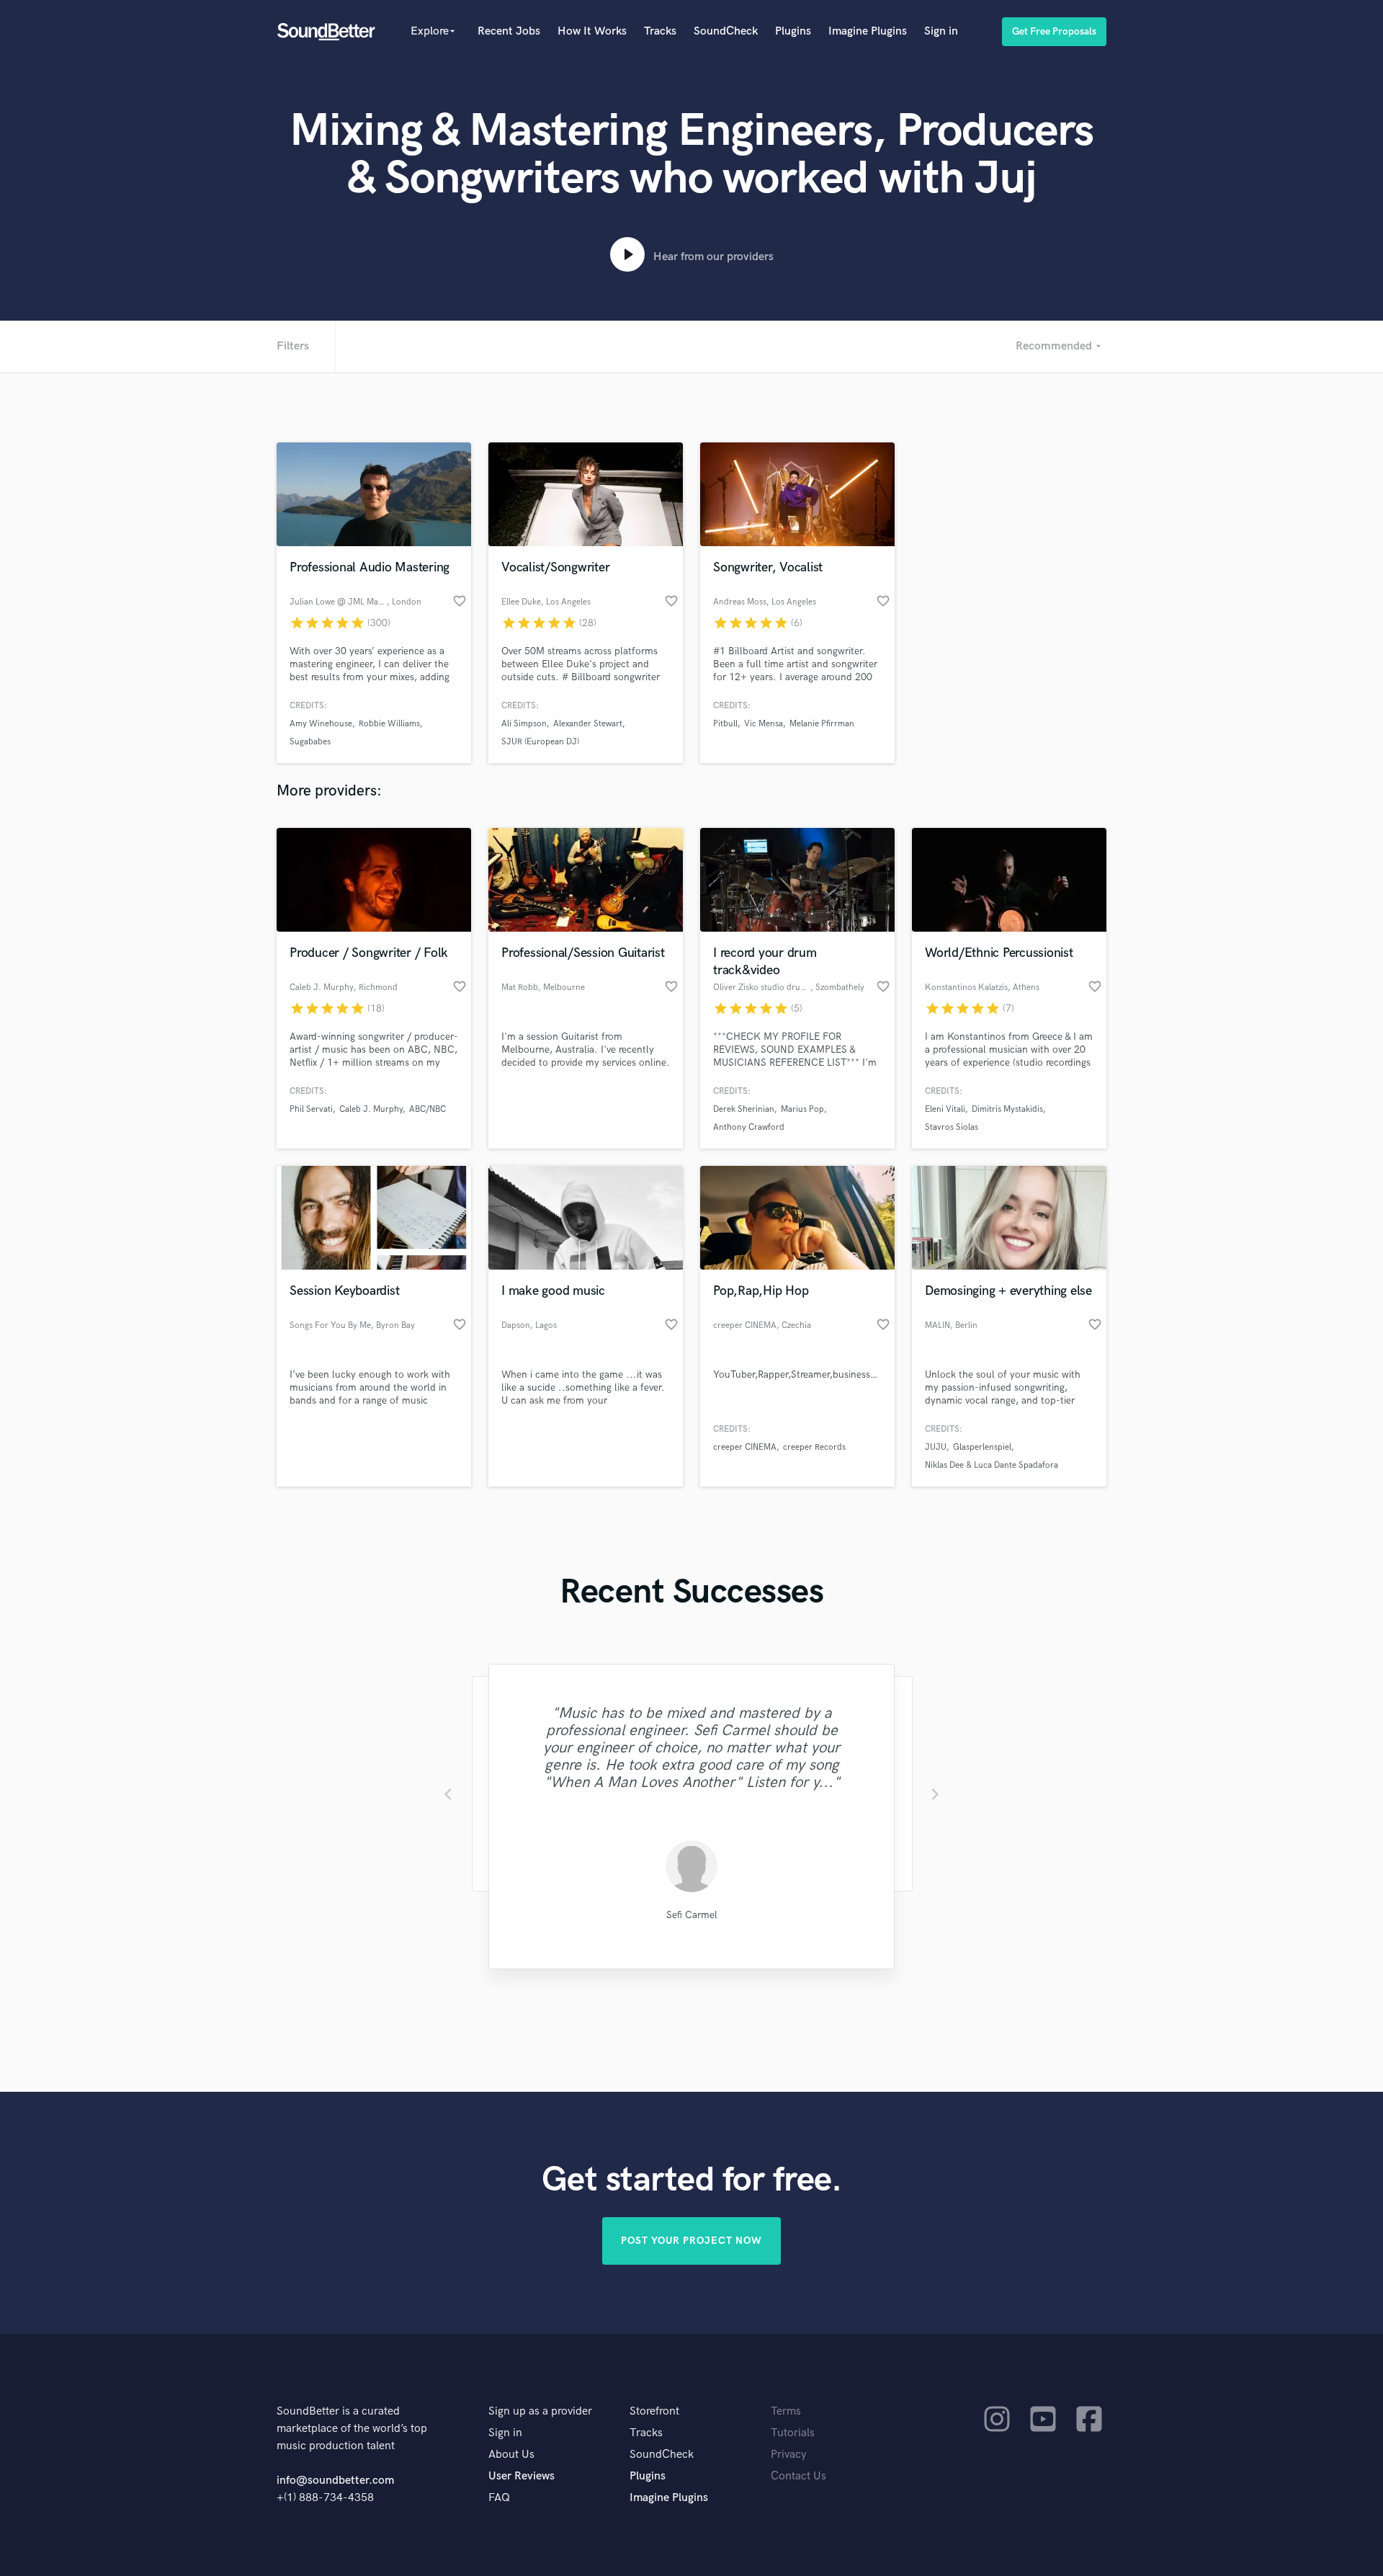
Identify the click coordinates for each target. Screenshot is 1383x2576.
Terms (786, 2411)
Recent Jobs (509, 31)
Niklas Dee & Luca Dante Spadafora (992, 1465)
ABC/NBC (428, 1109)
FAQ (499, 2498)
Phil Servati (311, 1109)
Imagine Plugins (868, 31)
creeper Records (814, 1447)
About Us (511, 2455)
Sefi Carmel (692, 1915)
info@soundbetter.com (335, 2481)
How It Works (592, 31)
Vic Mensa (764, 724)
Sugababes (310, 742)
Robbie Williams (389, 724)
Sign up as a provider (540, 2411)
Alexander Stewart (588, 724)
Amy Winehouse (321, 724)
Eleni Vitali (945, 1109)
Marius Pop (802, 1109)
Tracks (660, 31)
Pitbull (725, 724)
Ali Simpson (524, 724)
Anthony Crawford (749, 1127)
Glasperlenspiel (982, 1447)
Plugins (793, 31)
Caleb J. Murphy (371, 1109)
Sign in (941, 31)
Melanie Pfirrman (822, 724)
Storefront (654, 2411)
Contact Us (798, 2476)
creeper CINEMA (745, 1447)
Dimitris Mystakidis (1007, 1109)
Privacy (789, 2455)
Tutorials (793, 2433)
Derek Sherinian (744, 1109)
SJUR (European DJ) (540, 742)
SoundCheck (726, 31)
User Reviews (522, 2476)
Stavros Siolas (952, 1127)
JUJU (936, 1447)
